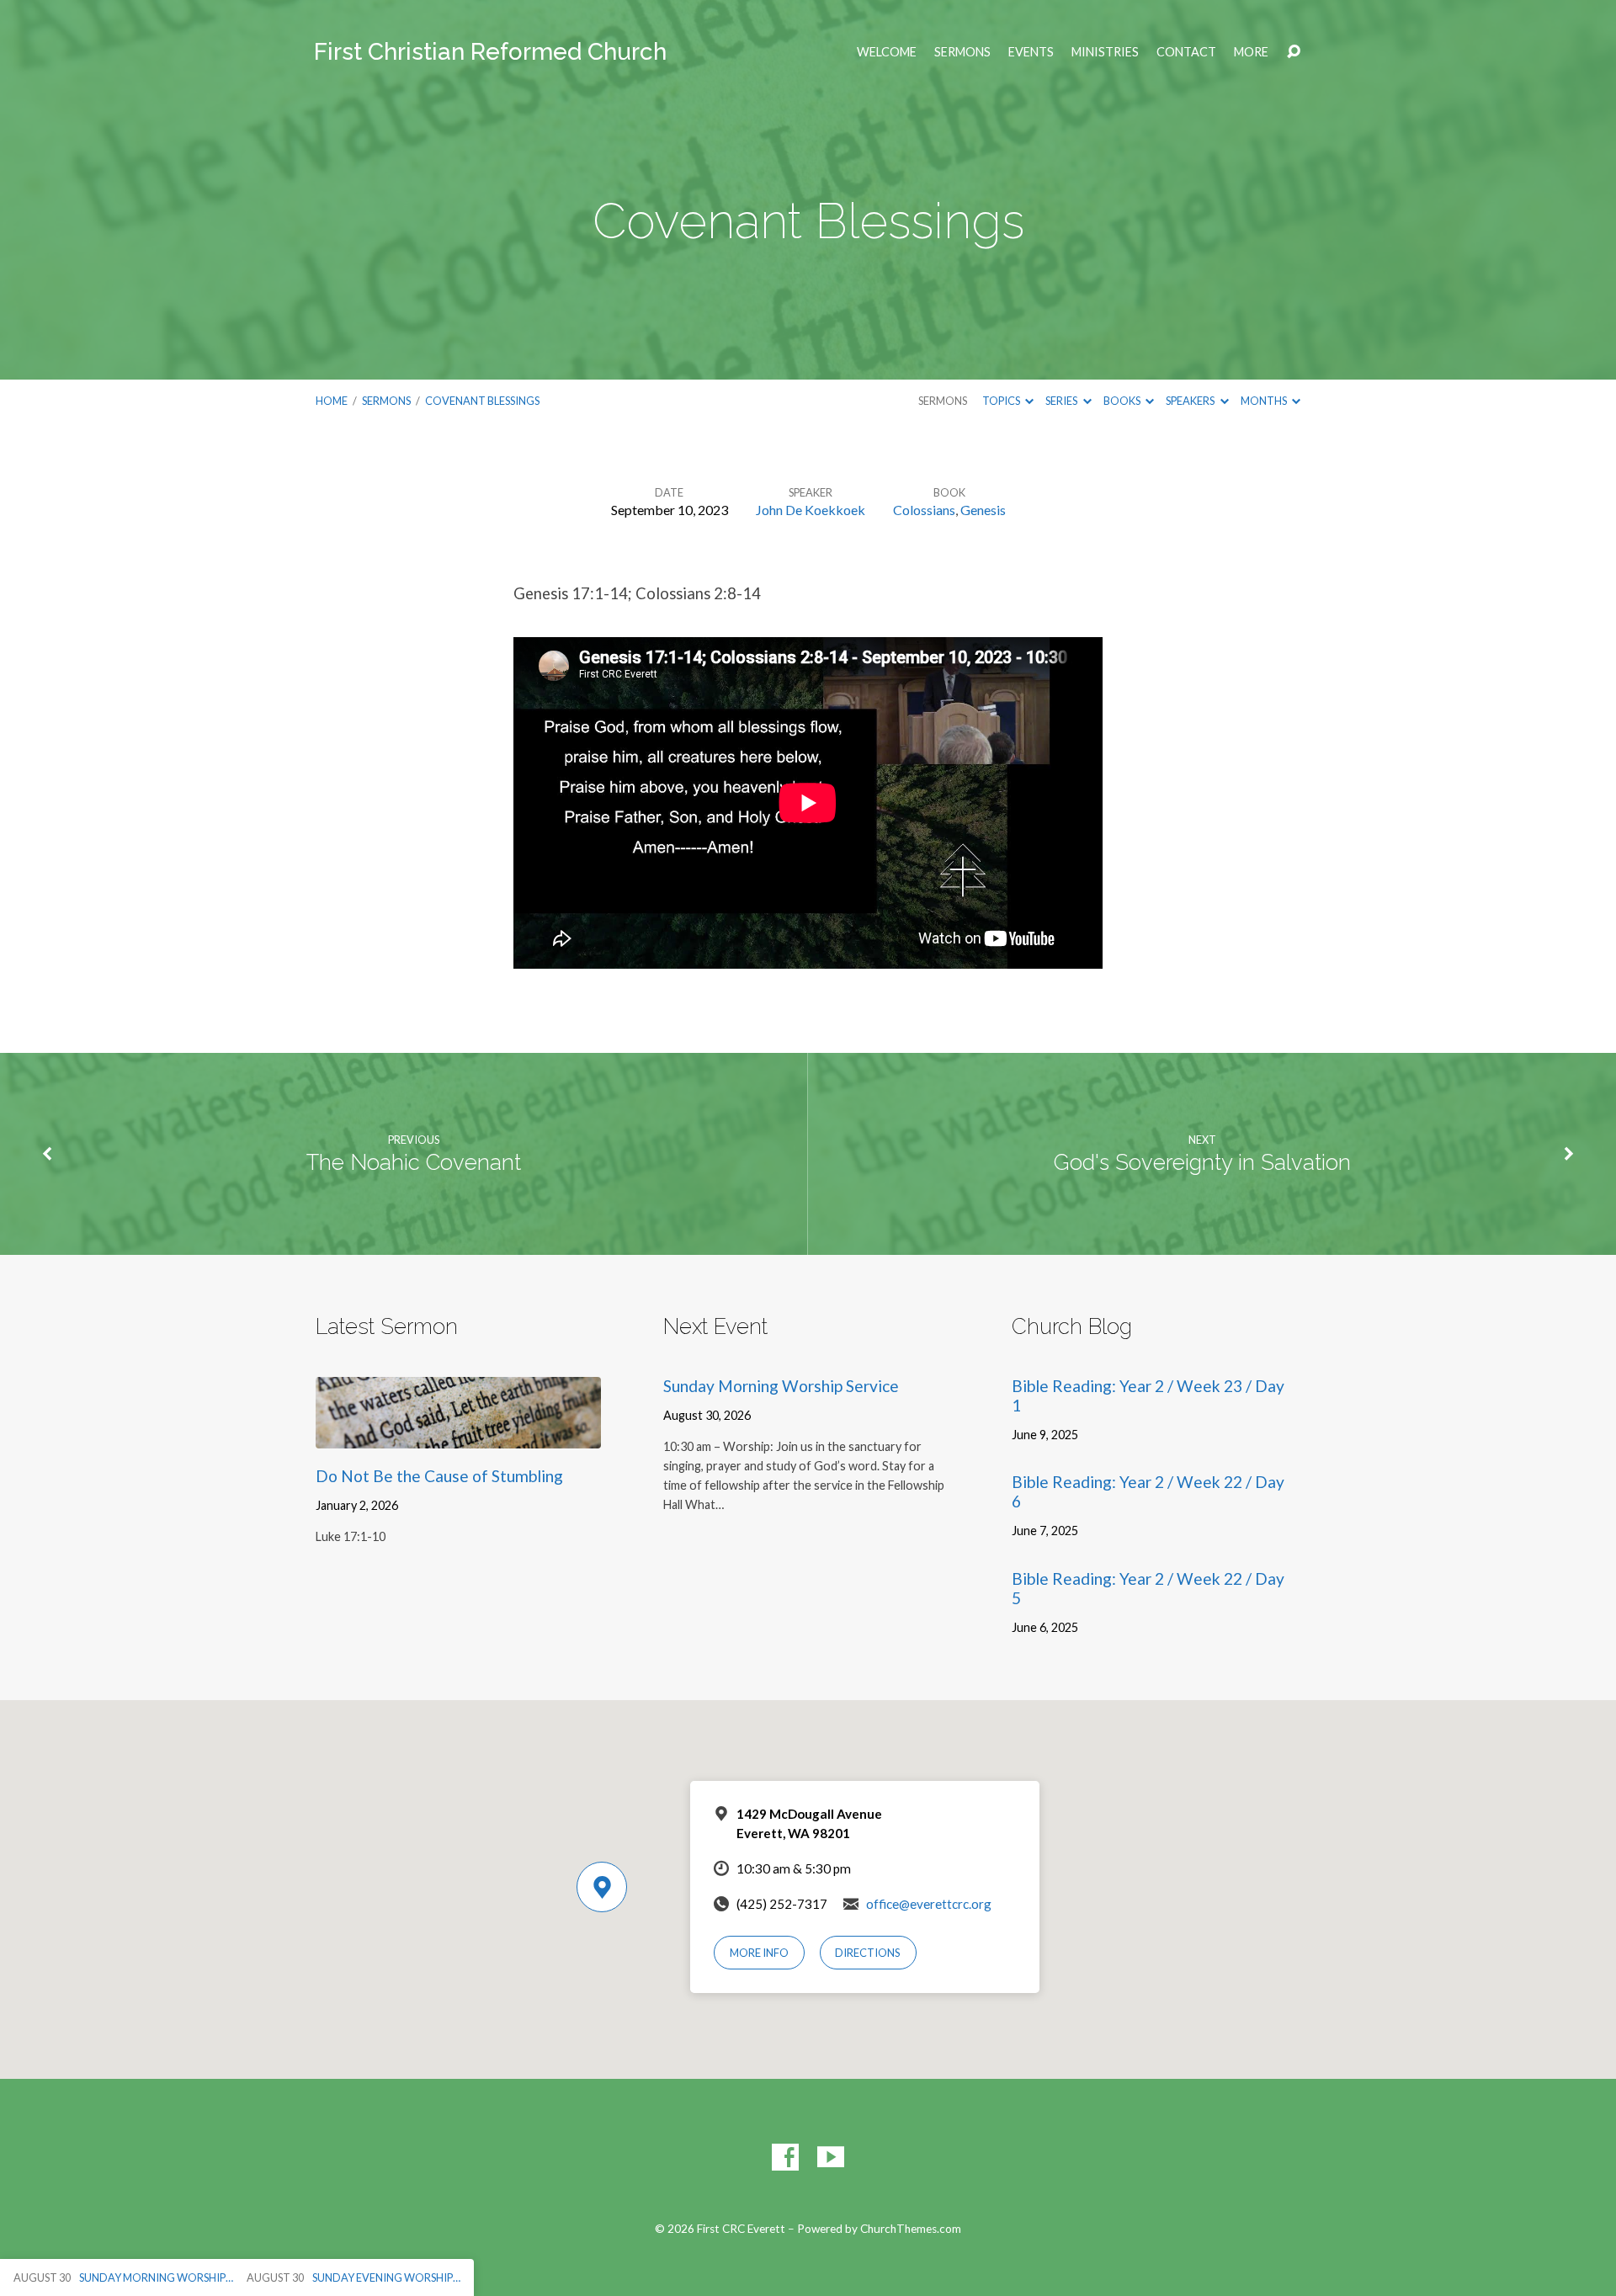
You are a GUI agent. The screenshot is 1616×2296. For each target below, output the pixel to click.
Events (1031, 52)
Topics (1002, 401)
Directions (868, 1953)
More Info (759, 1953)
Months (1265, 401)
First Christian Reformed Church (490, 52)
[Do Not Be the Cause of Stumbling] (458, 1435)
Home (332, 401)
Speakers (1191, 401)
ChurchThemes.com (911, 2229)
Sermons (962, 52)
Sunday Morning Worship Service (781, 1386)
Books (1123, 401)
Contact (1186, 52)
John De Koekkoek (811, 510)
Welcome (887, 52)
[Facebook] (785, 2157)
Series (1062, 401)
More (1251, 52)
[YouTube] (831, 2157)
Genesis (983, 510)
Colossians (924, 510)
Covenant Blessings (482, 401)
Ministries (1105, 52)
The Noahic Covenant (414, 1162)
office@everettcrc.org (929, 1904)
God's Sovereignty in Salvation (1202, 1162)
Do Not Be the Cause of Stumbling (439, 1476)
